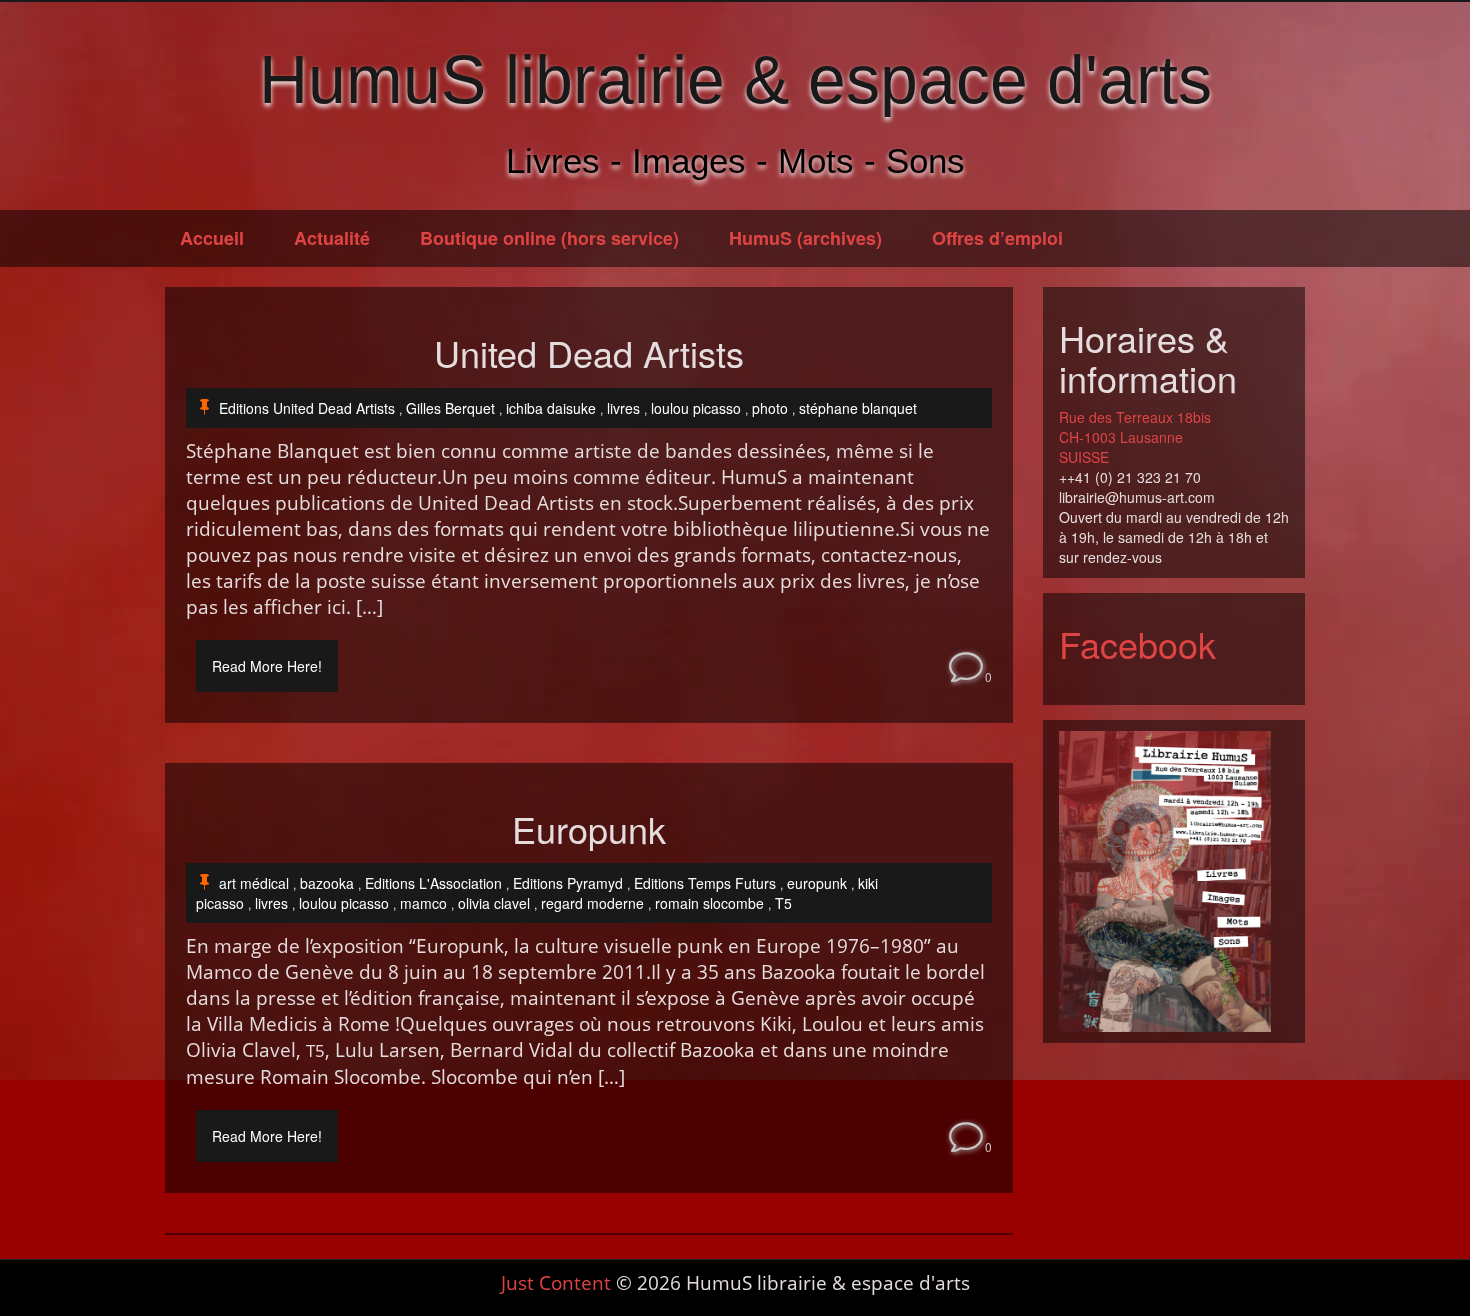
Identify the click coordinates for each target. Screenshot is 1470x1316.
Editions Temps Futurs (705, 883)
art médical (254, 883)
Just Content (556, 1283)
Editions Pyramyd (568, 883)
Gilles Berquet (450, 408)
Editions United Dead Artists (307, 408)
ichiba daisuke (551, 408)
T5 (783, 903)
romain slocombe (709, 903)
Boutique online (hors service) (549, 238)
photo (770, 408)
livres (623, 408)
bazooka (327, 883)
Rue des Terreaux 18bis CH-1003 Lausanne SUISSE (1135, 437)
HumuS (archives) (805, 238)
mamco (423, 903)
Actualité (332, 238)
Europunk (589, 829)
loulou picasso (696, 408)
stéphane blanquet (858, 408)
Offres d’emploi (997, 238)
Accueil (212, 238)
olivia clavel (494, 903)
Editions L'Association (433, 883)
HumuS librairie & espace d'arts (735, 79)
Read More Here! (267, 666)
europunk (817, 883)
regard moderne (592, 903)
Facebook (1137, 643)
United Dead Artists (589, 353)
